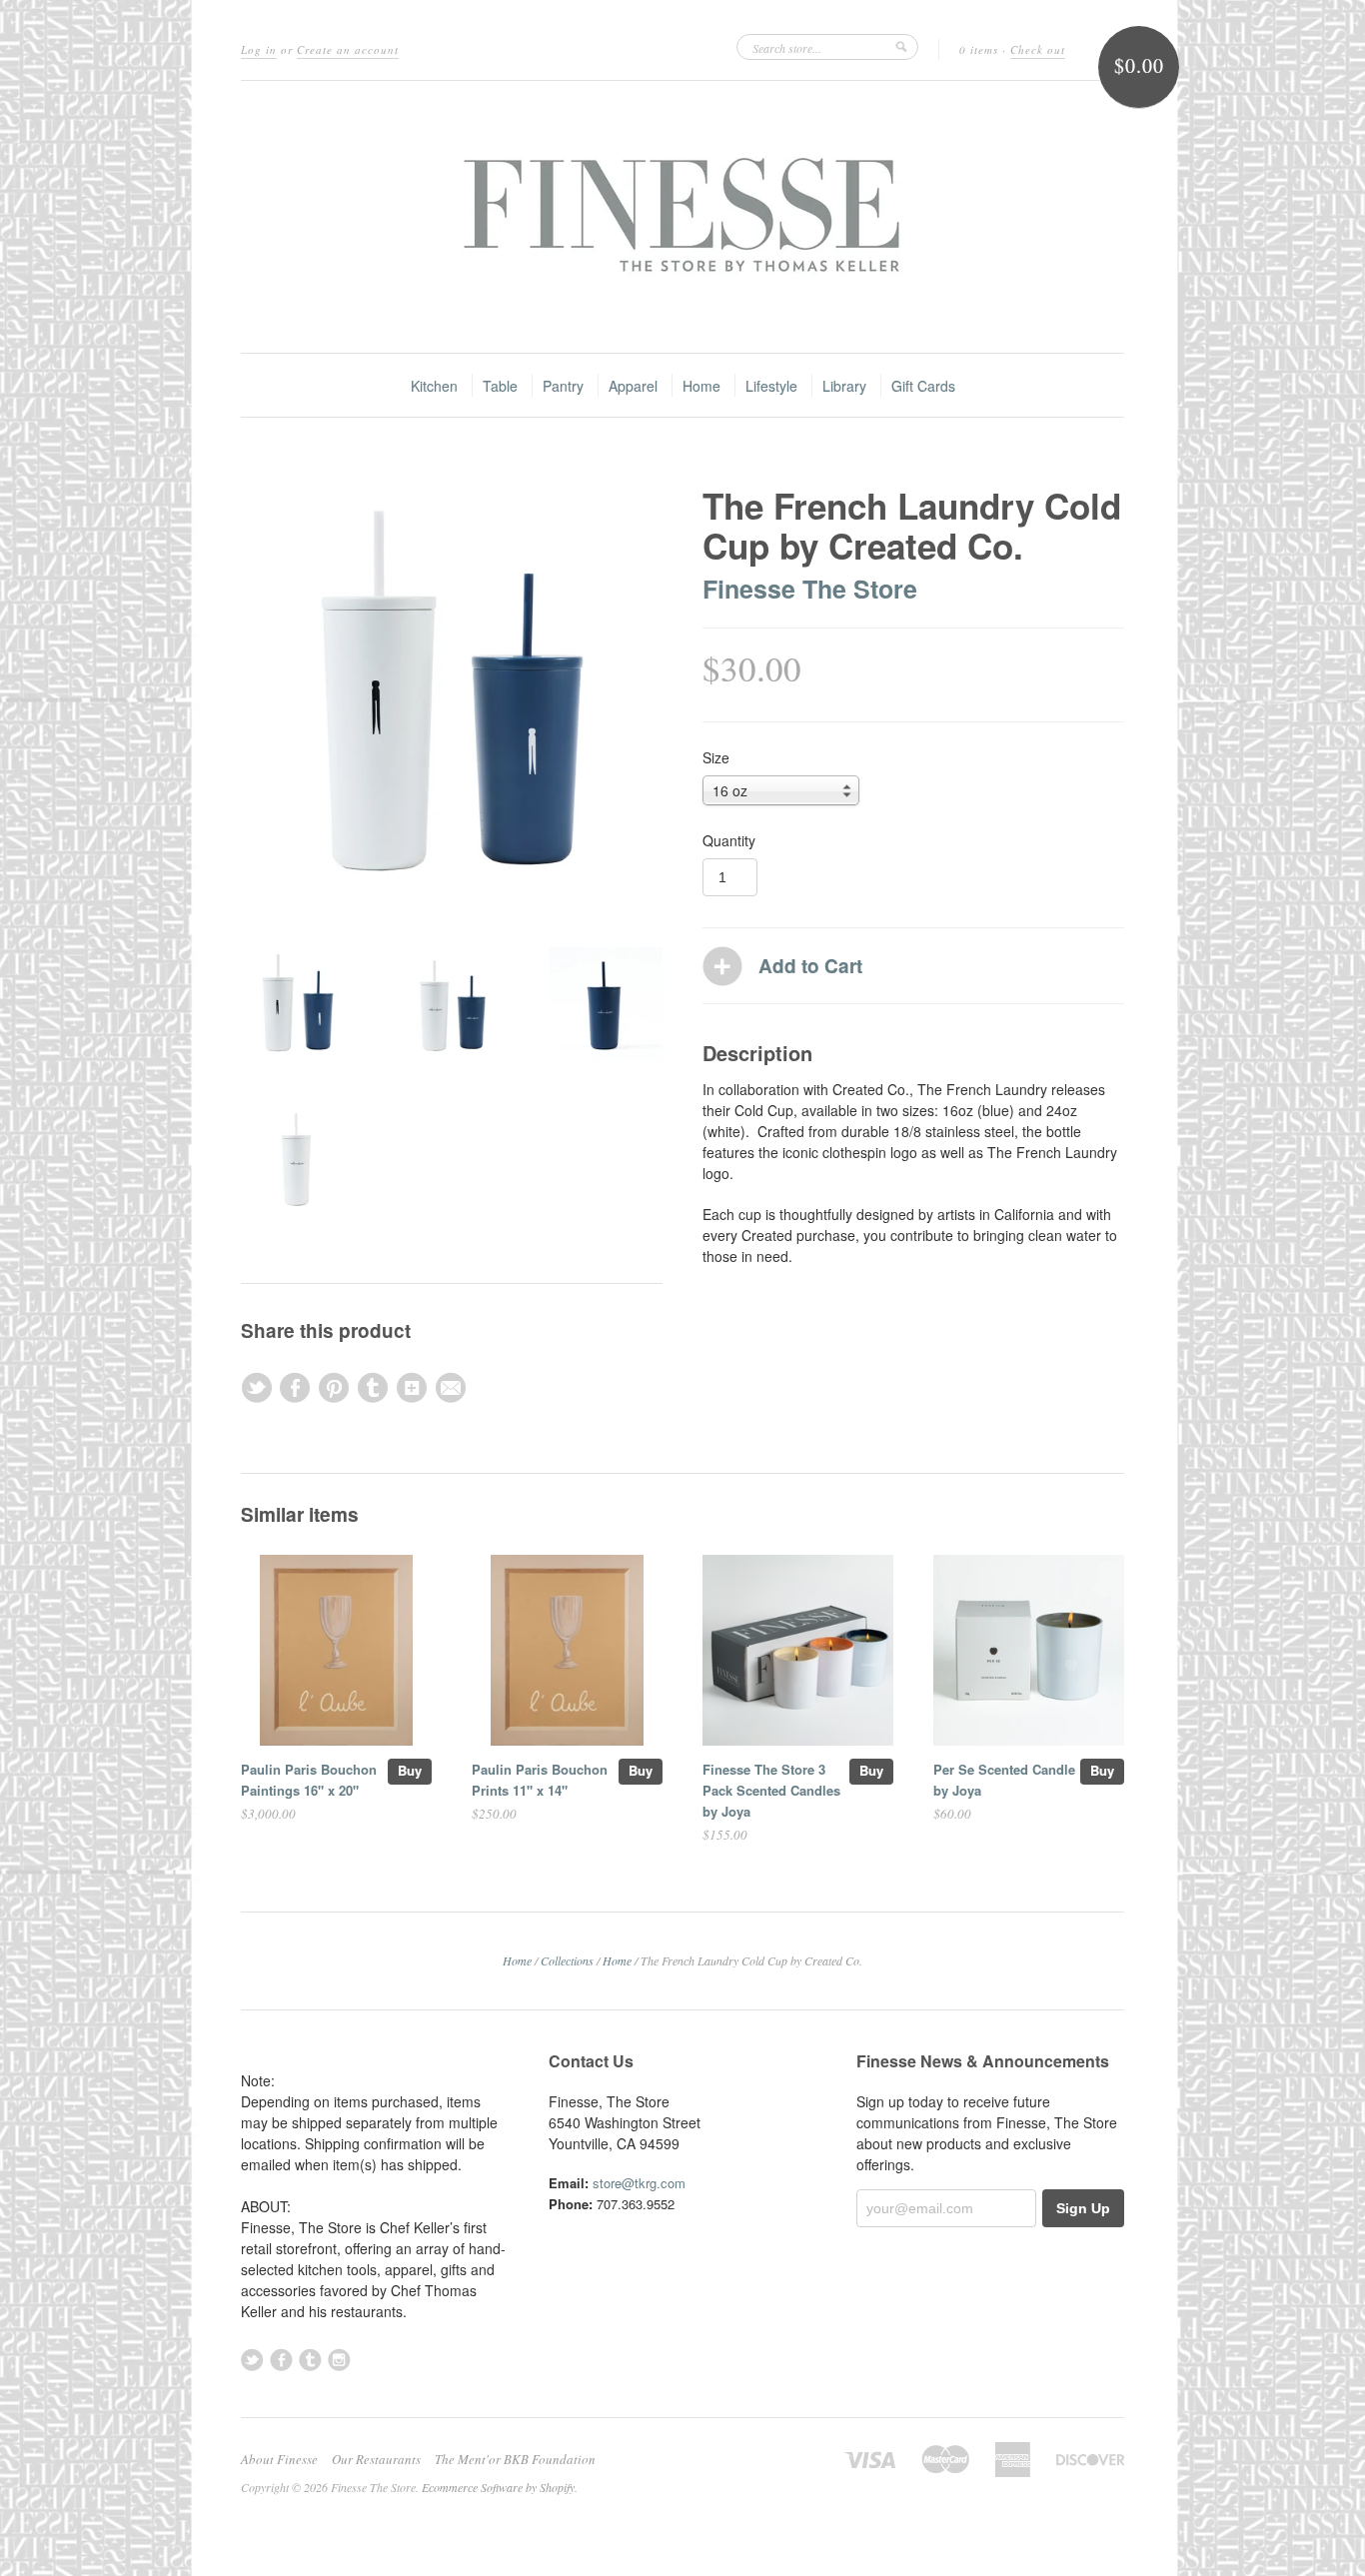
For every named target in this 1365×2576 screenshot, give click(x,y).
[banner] (682, 217)
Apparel (633, 386)
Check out (1038, 49)
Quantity (729, 840)
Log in (259, 49)
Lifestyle (771, 386)
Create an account (348, 49)
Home (701, 386)
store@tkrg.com (639, 2183)
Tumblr (310, 2360)
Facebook (281, 2360)
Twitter (252, 2360)
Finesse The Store (810, 589)
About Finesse (279, 2459)
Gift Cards (923, 386)
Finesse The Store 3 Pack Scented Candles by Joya (771, 1790)
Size (716, 757)
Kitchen (434, 386)
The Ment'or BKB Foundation (515, 2459)
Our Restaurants (376, 2459)
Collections (567, 1960)
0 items (979, 49)
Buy (410, 1770)
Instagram (339, 2360)
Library (844, 386)
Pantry (563, 386)
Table (500, 386)
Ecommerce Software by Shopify (498, 2487)
